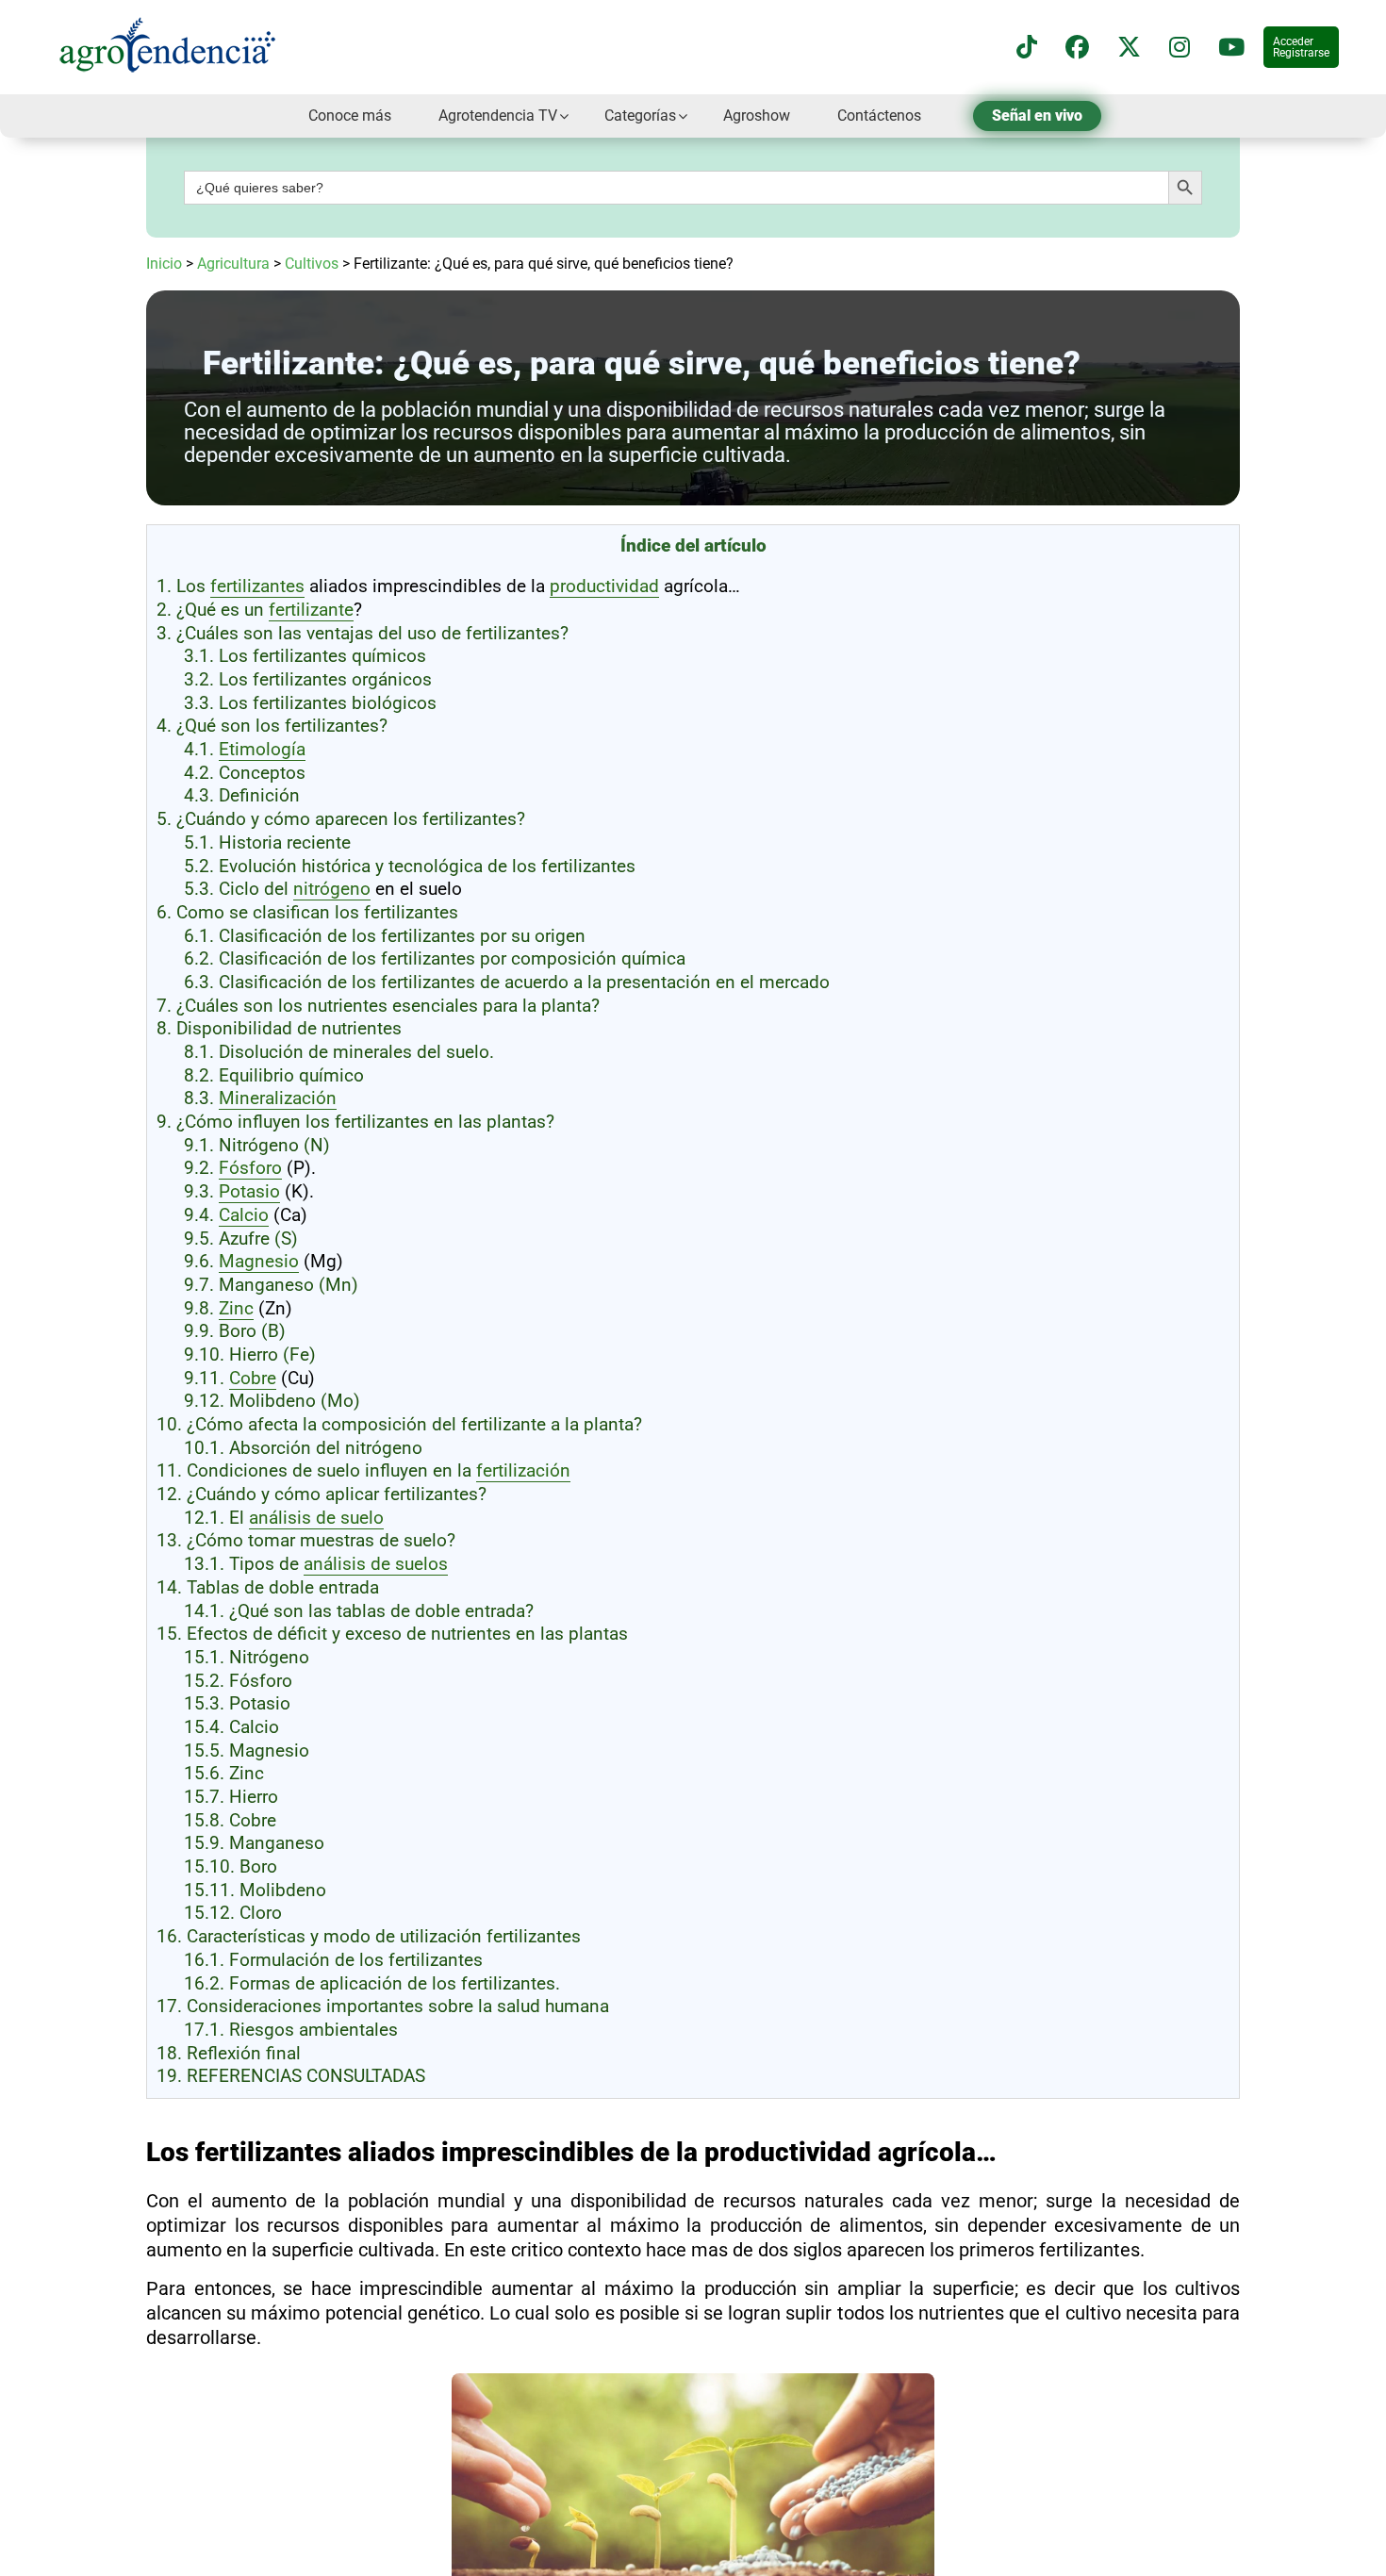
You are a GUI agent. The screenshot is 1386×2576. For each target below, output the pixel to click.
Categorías (640, 116)
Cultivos (312, 264)
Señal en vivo (1037, 116)
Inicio (164, 264)
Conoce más (350, 116)
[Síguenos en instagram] (1180, 48)
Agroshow (757, 116)
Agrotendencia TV (498, 116)
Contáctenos (879, 116)
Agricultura (233, 264)
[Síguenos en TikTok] (1027, 48)
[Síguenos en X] (1129, 48)
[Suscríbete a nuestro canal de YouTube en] (1231, 48)
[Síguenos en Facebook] (1077, 48)
